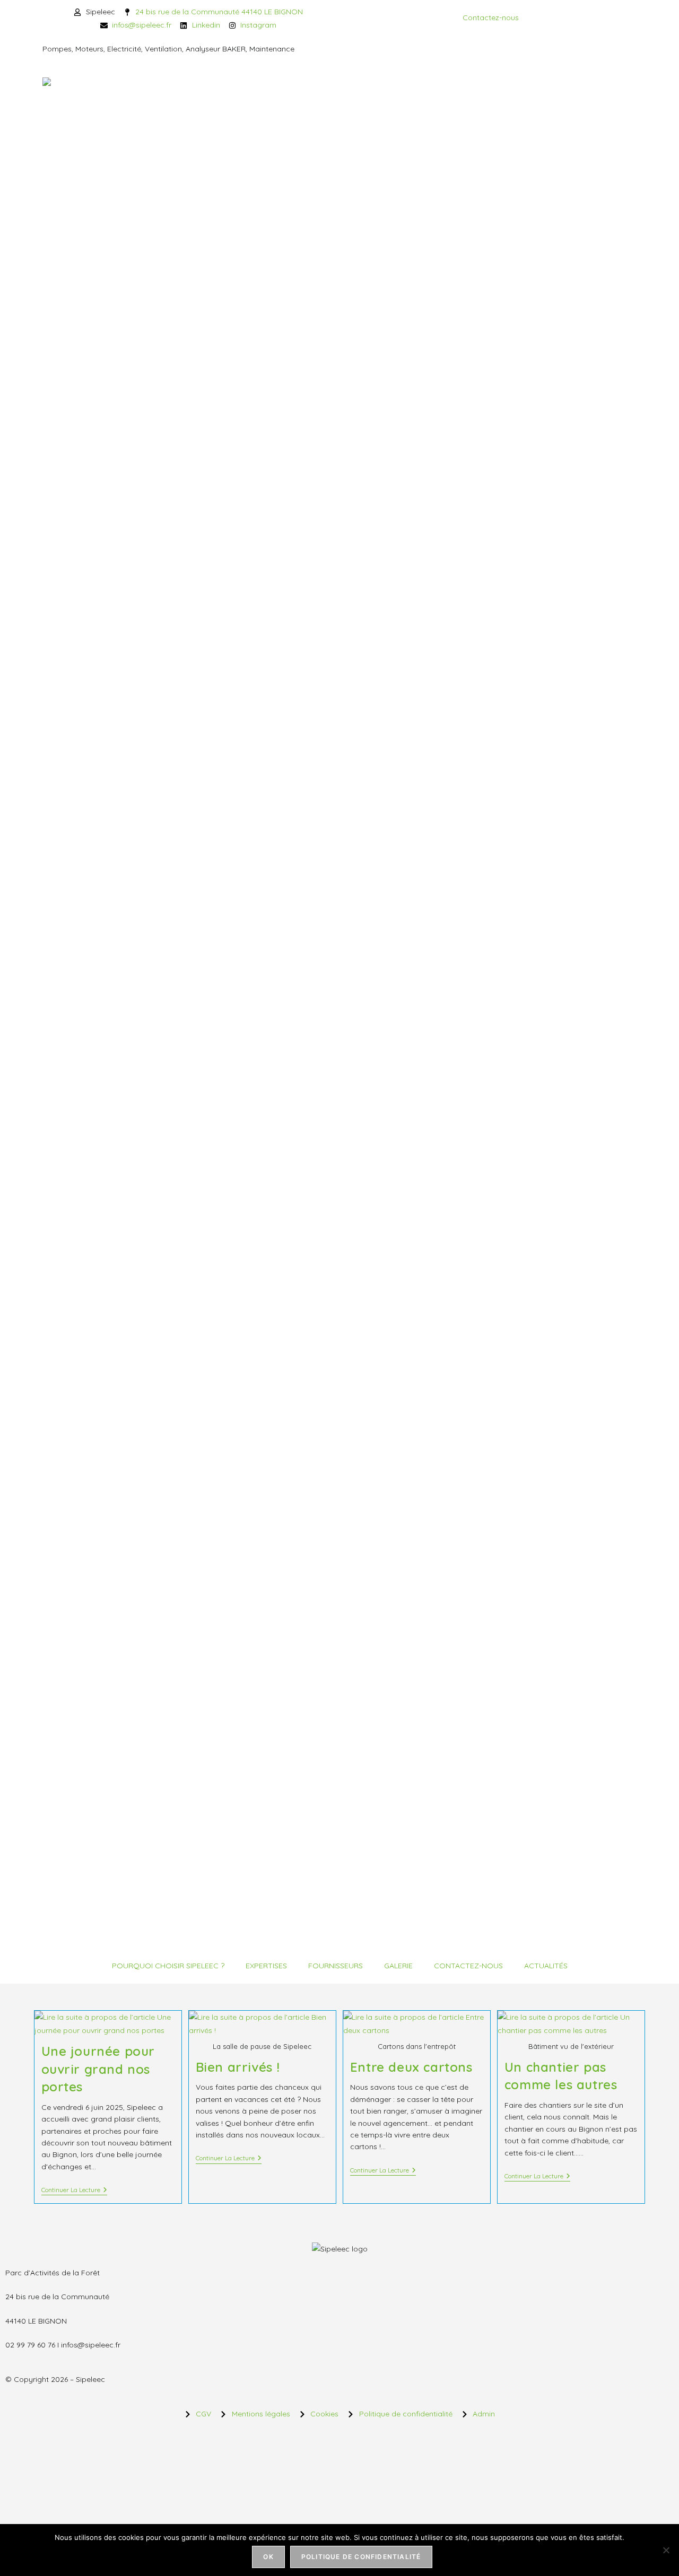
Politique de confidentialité (361, 2557)
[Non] (666, 2550)
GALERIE (398, 1966)
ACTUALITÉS (546, 1966)
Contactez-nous (491, 17)
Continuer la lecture (74, 2190)
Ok (268, 2557)
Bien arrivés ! (238, 2067)
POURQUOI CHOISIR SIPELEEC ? (168, 1966)
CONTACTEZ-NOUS (468, 1966)
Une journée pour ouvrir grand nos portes (98, 2069)
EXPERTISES (266, 1966)
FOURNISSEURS (336, 1966)
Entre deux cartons (411, 2067)
